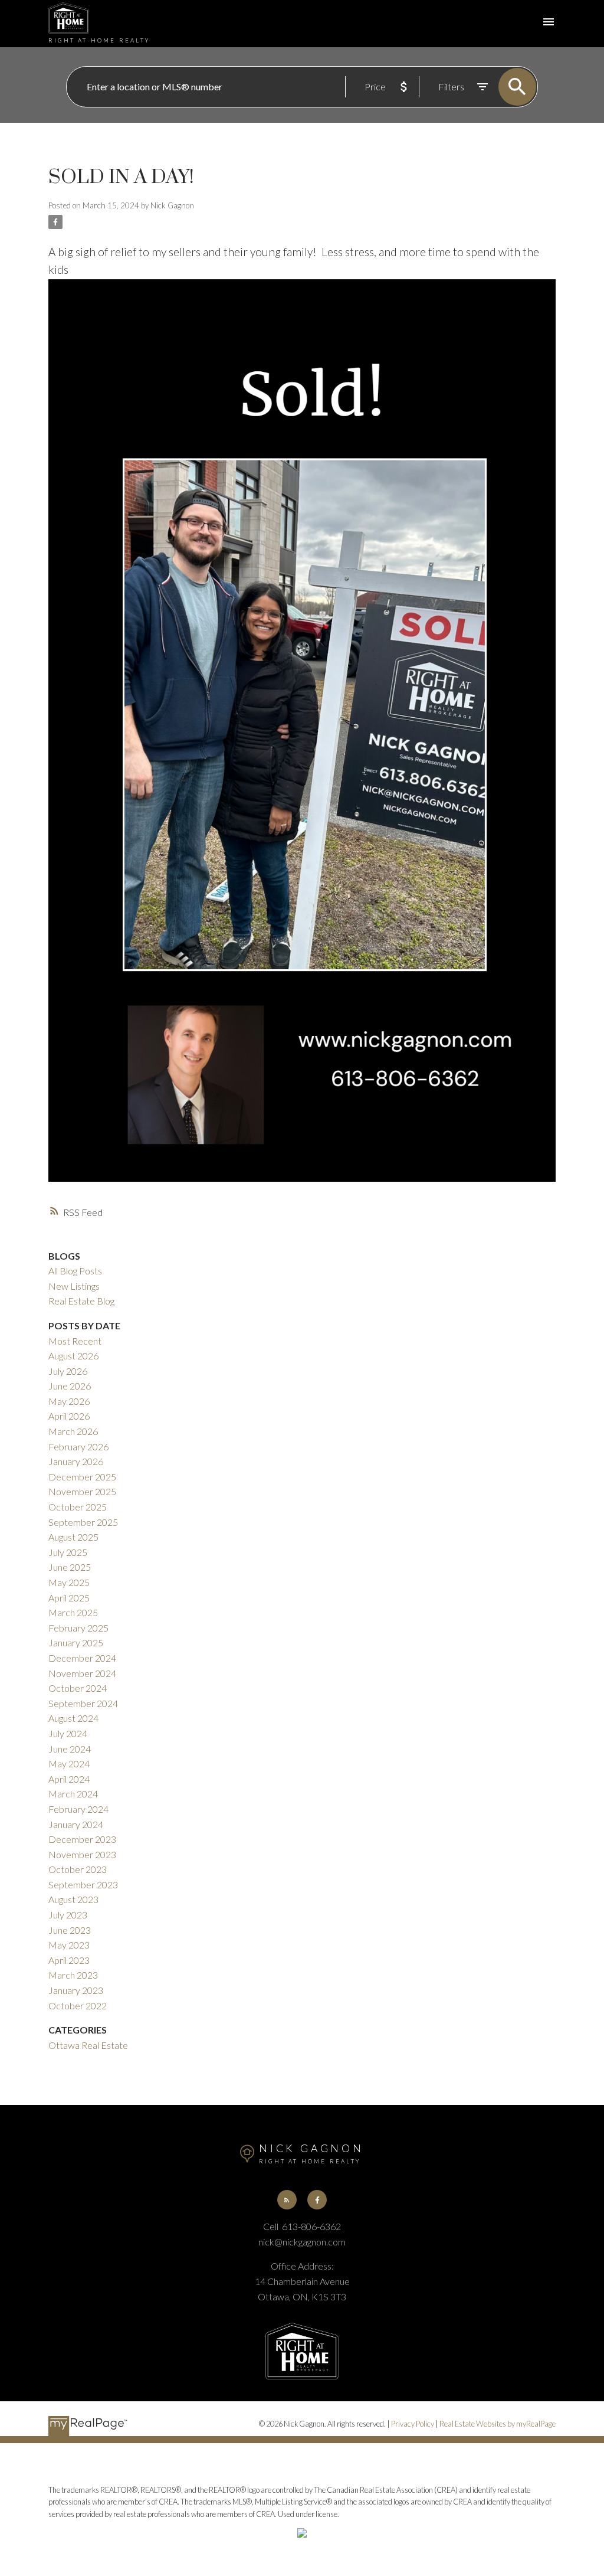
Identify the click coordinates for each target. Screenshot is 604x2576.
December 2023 (82, 1839)
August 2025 (73, 1537)
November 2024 (82, 1673)
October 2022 (78, 2005)
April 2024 (69, 1779)
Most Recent (75, 1341)
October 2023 (78, 1869)
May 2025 (69, 1582)
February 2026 (78, 1446)
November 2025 (82, 1491)
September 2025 (83, 1522)
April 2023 (69, 1960)
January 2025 (76, 1642)
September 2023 (83, 1884)
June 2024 (70, 1749)
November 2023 (82, 1854)
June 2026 (70, 1386)
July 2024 (68, 1733)
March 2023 (73, 1975)
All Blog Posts (75, 1271)
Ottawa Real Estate (88, 2045)
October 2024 (78, 1688)
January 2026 (76, 1461)
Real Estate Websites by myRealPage (498, 2424)
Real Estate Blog (81, 1301)
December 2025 (82, 1477)
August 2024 (73, 1718)
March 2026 (73, 1431)
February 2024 (78, 1809)
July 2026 (68, 1371)
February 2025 (78, 1628)
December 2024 (82, 1658)
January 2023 (76, 1990)
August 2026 (73, 1356)
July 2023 (68, 1915)
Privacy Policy (413, 2424)
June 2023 (70, 1930)
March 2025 (73, 1612)
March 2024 (73, 1794)
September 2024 (83, 1703)
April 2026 (69, 1416)
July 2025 (68, 1552)
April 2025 (69, 1598)
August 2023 (73, 1899)
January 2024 (76, 1824)
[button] (287, 2200)
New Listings (74, 1286)
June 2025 (70, 1567)
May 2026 (69, 1401)
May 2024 (69, 1763)
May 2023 (69, 1945)
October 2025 (78, 1507)
